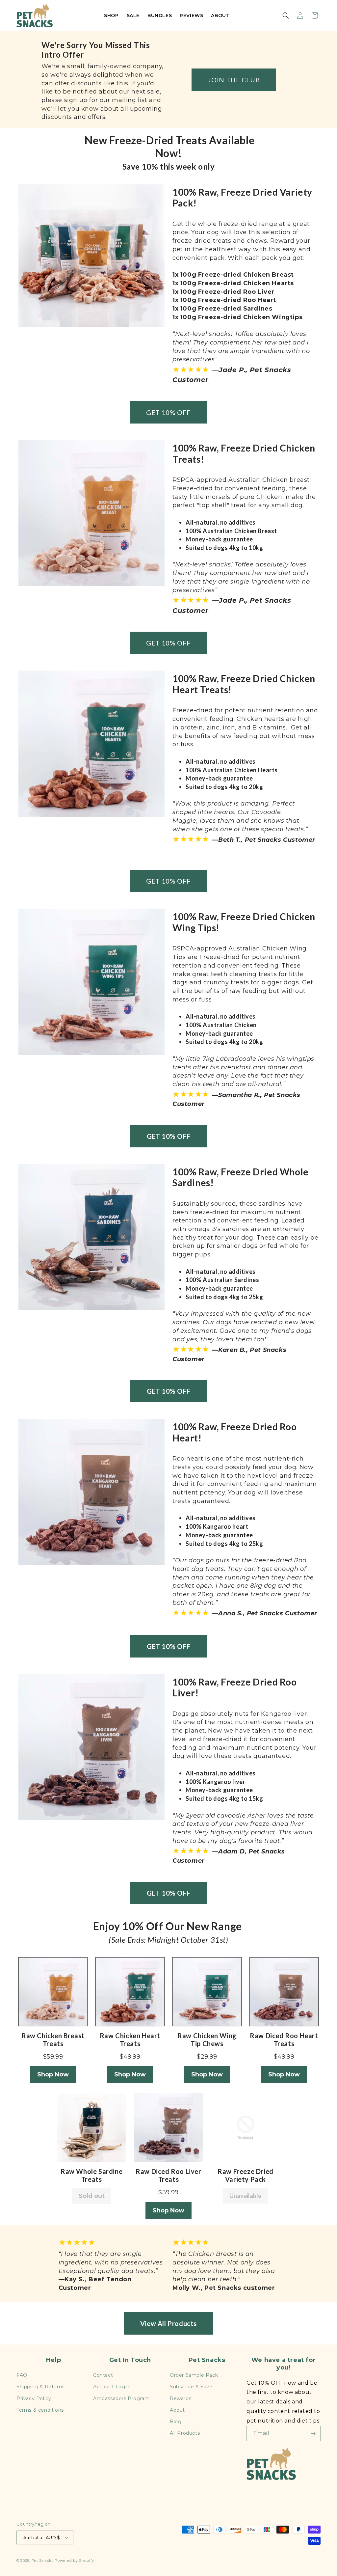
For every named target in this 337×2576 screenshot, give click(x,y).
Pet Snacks (43, 2561)
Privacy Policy (34, 2398)
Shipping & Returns (40, 2387)
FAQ (22, 2375)
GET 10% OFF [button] (168, 412)
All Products (185, 2433)
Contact (103, 2375)
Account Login (111, 2387)
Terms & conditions (40, 2410)
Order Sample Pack (194, 2375)
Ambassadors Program (121, 2398)
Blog (176, 2422)
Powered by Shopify (74, 2561)
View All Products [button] (168, 2323)
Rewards (181, 2398)
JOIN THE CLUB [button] (234, 80)
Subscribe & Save (191, 2387)
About (177, 2410)
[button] (286, 15)
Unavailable (245, 2196)
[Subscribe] (313, 2434)
